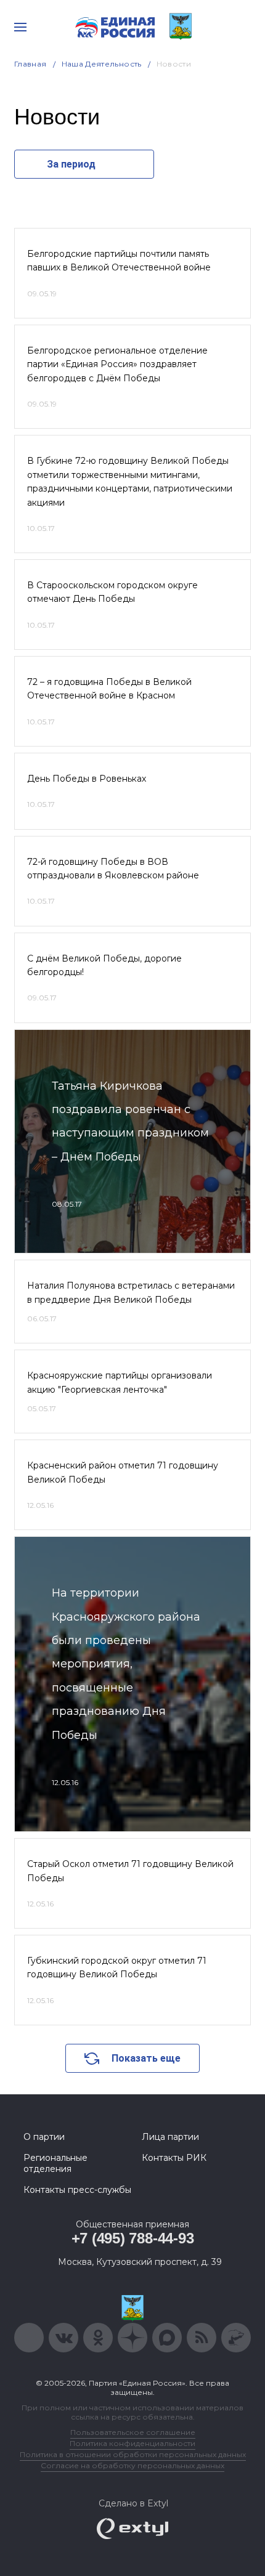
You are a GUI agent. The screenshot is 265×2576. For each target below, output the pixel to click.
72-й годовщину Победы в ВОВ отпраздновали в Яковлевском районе (113, 869)
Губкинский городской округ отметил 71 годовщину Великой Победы (117, 1967)
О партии (44, 2137)
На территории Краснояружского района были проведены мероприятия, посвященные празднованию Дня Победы (126, 1664)
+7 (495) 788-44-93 (133, 2238)
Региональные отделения (55, 2163)
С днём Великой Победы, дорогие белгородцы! (104, 965)
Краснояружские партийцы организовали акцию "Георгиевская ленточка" (120, 1382)
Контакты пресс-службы (77, 2190)
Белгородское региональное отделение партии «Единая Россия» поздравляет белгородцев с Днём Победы (117, 364)
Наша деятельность (102, 64)
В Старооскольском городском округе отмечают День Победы (112, 592)
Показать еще (146, 2058)
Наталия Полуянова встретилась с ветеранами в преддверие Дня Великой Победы (131, 1292)
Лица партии (170, 2137)
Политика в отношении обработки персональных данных (133, 2454)
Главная (31, 64)
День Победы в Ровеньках (87, 779)
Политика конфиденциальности (132, 2443)
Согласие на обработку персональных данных (132, 2465)
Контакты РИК (174, 2158)
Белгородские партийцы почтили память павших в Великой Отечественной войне (119, 261)
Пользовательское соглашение (133, 2432)
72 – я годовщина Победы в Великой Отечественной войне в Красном (109, 689)
